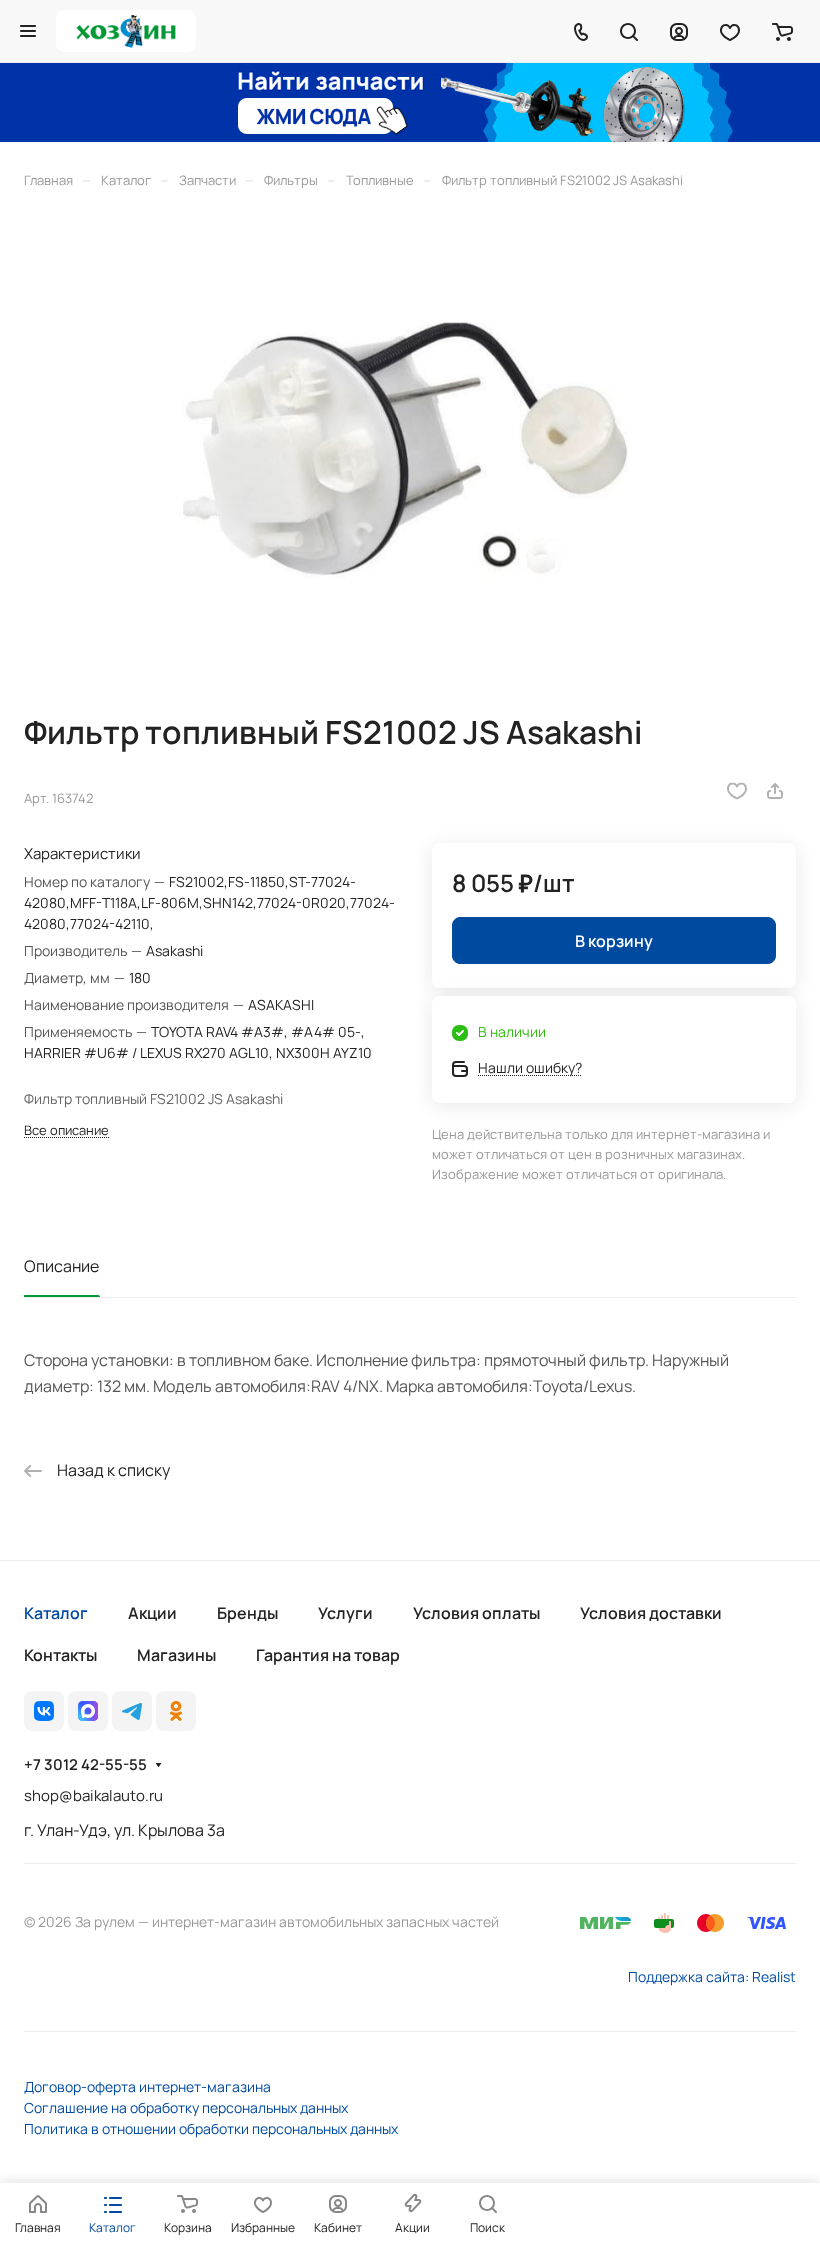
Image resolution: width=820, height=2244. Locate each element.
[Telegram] (132, 1711)
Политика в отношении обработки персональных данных (211, 2128)
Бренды (247, 1613)
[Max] (88, 1711)
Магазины (176, 1655)
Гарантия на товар (328, 1655)
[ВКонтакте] (44, 1711)
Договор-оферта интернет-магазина (147, 2086)
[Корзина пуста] (782, 31)
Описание (61, 1266)
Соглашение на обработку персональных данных (186, 2107)
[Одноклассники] (176, 1711)
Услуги (345, 1613)
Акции (152, 1613)
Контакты (60, 1655)
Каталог (56, 1613)
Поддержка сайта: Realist (712, 1976)
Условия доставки (651, 1613)
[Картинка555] (410, 451)
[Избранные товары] (730, 31)
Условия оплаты (476, 1613)
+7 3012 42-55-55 (85, 1765)
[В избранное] (737, 791)
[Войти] (679, 31)
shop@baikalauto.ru (93, 1795)
